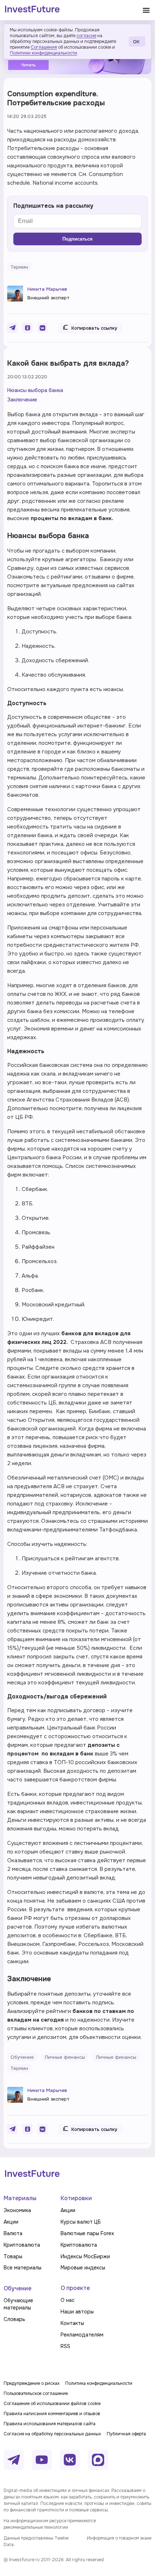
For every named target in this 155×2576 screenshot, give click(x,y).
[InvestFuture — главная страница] (32, 10)
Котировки (76, 2198)
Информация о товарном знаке (119, 2538)
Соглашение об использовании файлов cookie (52, 2404)
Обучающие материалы (18, 2304)
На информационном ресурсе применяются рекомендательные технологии (50, 2524)
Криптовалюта (22, 2245)
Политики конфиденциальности (43, 53)
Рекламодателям (82, 2335)
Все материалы (23, 2268)
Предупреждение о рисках (32, 2383)
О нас (68, 2300)
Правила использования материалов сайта (50, 2424)
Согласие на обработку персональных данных (52, 2434)
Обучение (17, 2288)
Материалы (20, 2198)
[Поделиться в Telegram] (12, 328)
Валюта (13, 2233)
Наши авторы (77, 2312)
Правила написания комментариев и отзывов (52, 2414)
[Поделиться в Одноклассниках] (27, 328)
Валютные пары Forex (87, 2233)
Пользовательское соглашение (36, 2393)
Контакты (72, 2323)
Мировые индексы (83, 2268)
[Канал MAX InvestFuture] (98, 2460)
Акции (11, 2222)
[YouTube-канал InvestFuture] (42, 2460)
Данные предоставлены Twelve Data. (36, 2541)
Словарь (14, 2319)
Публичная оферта (126, 2434)
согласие (86, 36)
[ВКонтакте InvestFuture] (70, 2460)
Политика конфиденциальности (99, 2383)
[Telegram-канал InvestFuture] (14, 2460)
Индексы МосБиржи (85, 2256)
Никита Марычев (47, 289)
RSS (65, 2346)
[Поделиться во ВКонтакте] (43, 328)
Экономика (17, 2210)
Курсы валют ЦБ (81, 2222)
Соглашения (44, 47)
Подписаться (77, 239)
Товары (13, 2256)
